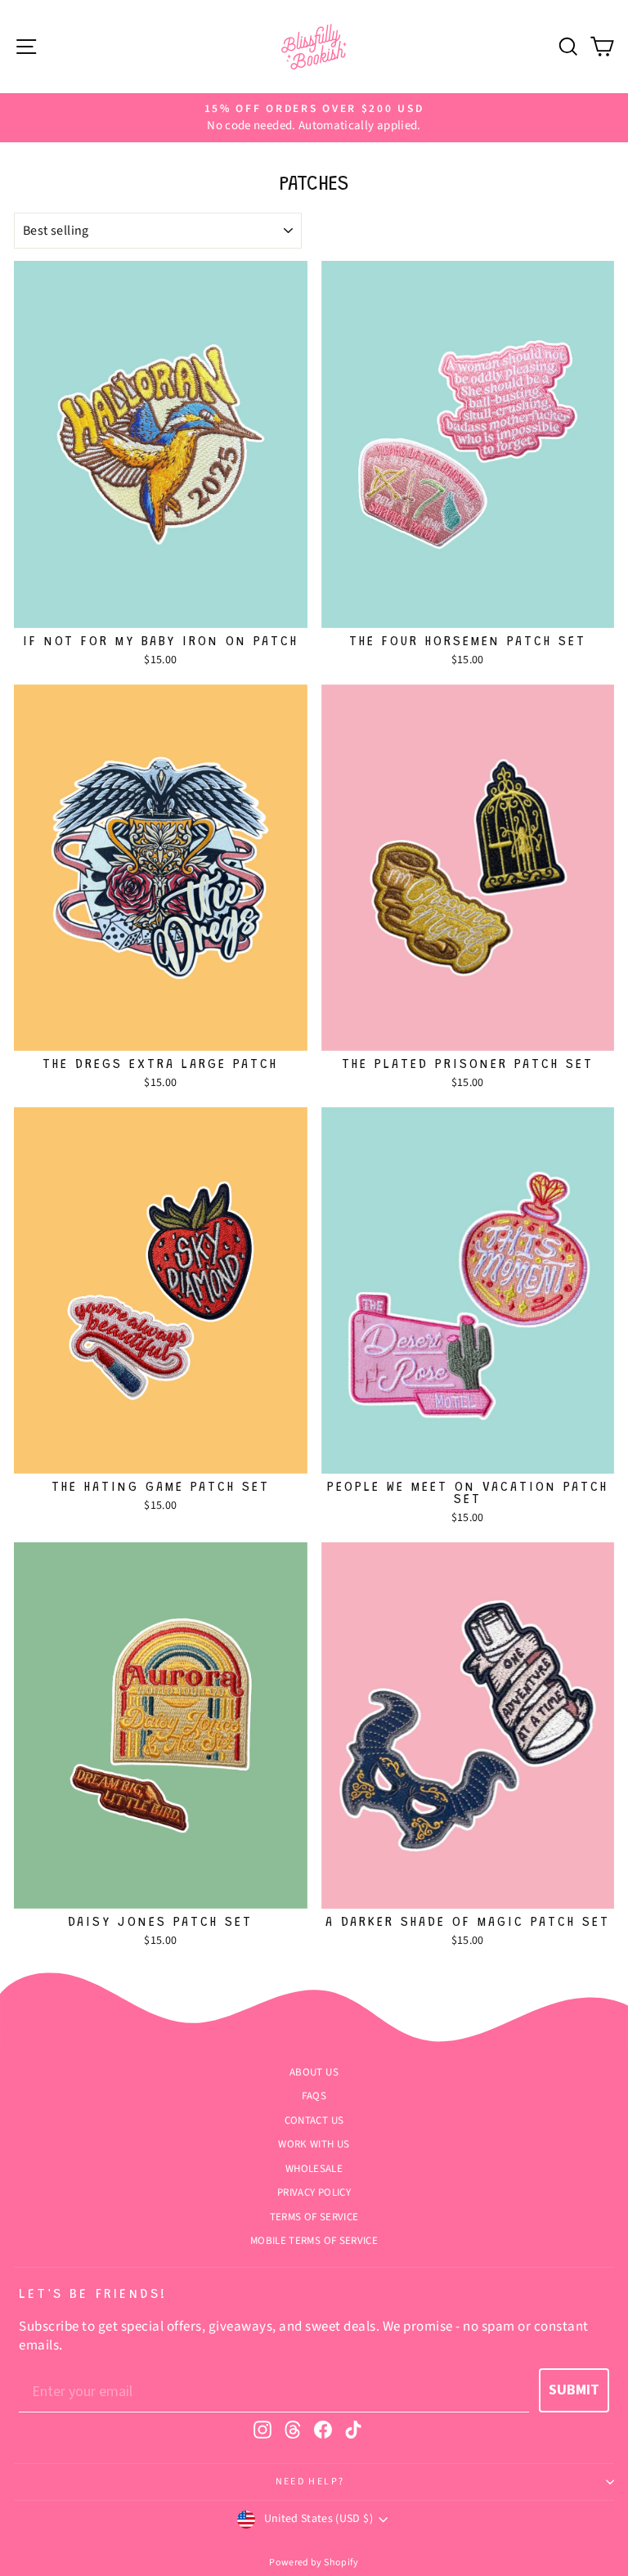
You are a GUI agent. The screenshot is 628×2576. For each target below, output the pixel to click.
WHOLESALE (314, 2169)
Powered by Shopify (314, 2563)
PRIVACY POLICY (314, 2192)
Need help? (310, 2482)
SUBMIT (574, 2390)
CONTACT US (314, 2120)
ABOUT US (314, 2072)
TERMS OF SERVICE (314, 2217)
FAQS (314, 2096)
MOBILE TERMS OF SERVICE (314, 2241)
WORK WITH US (314, 2144)
